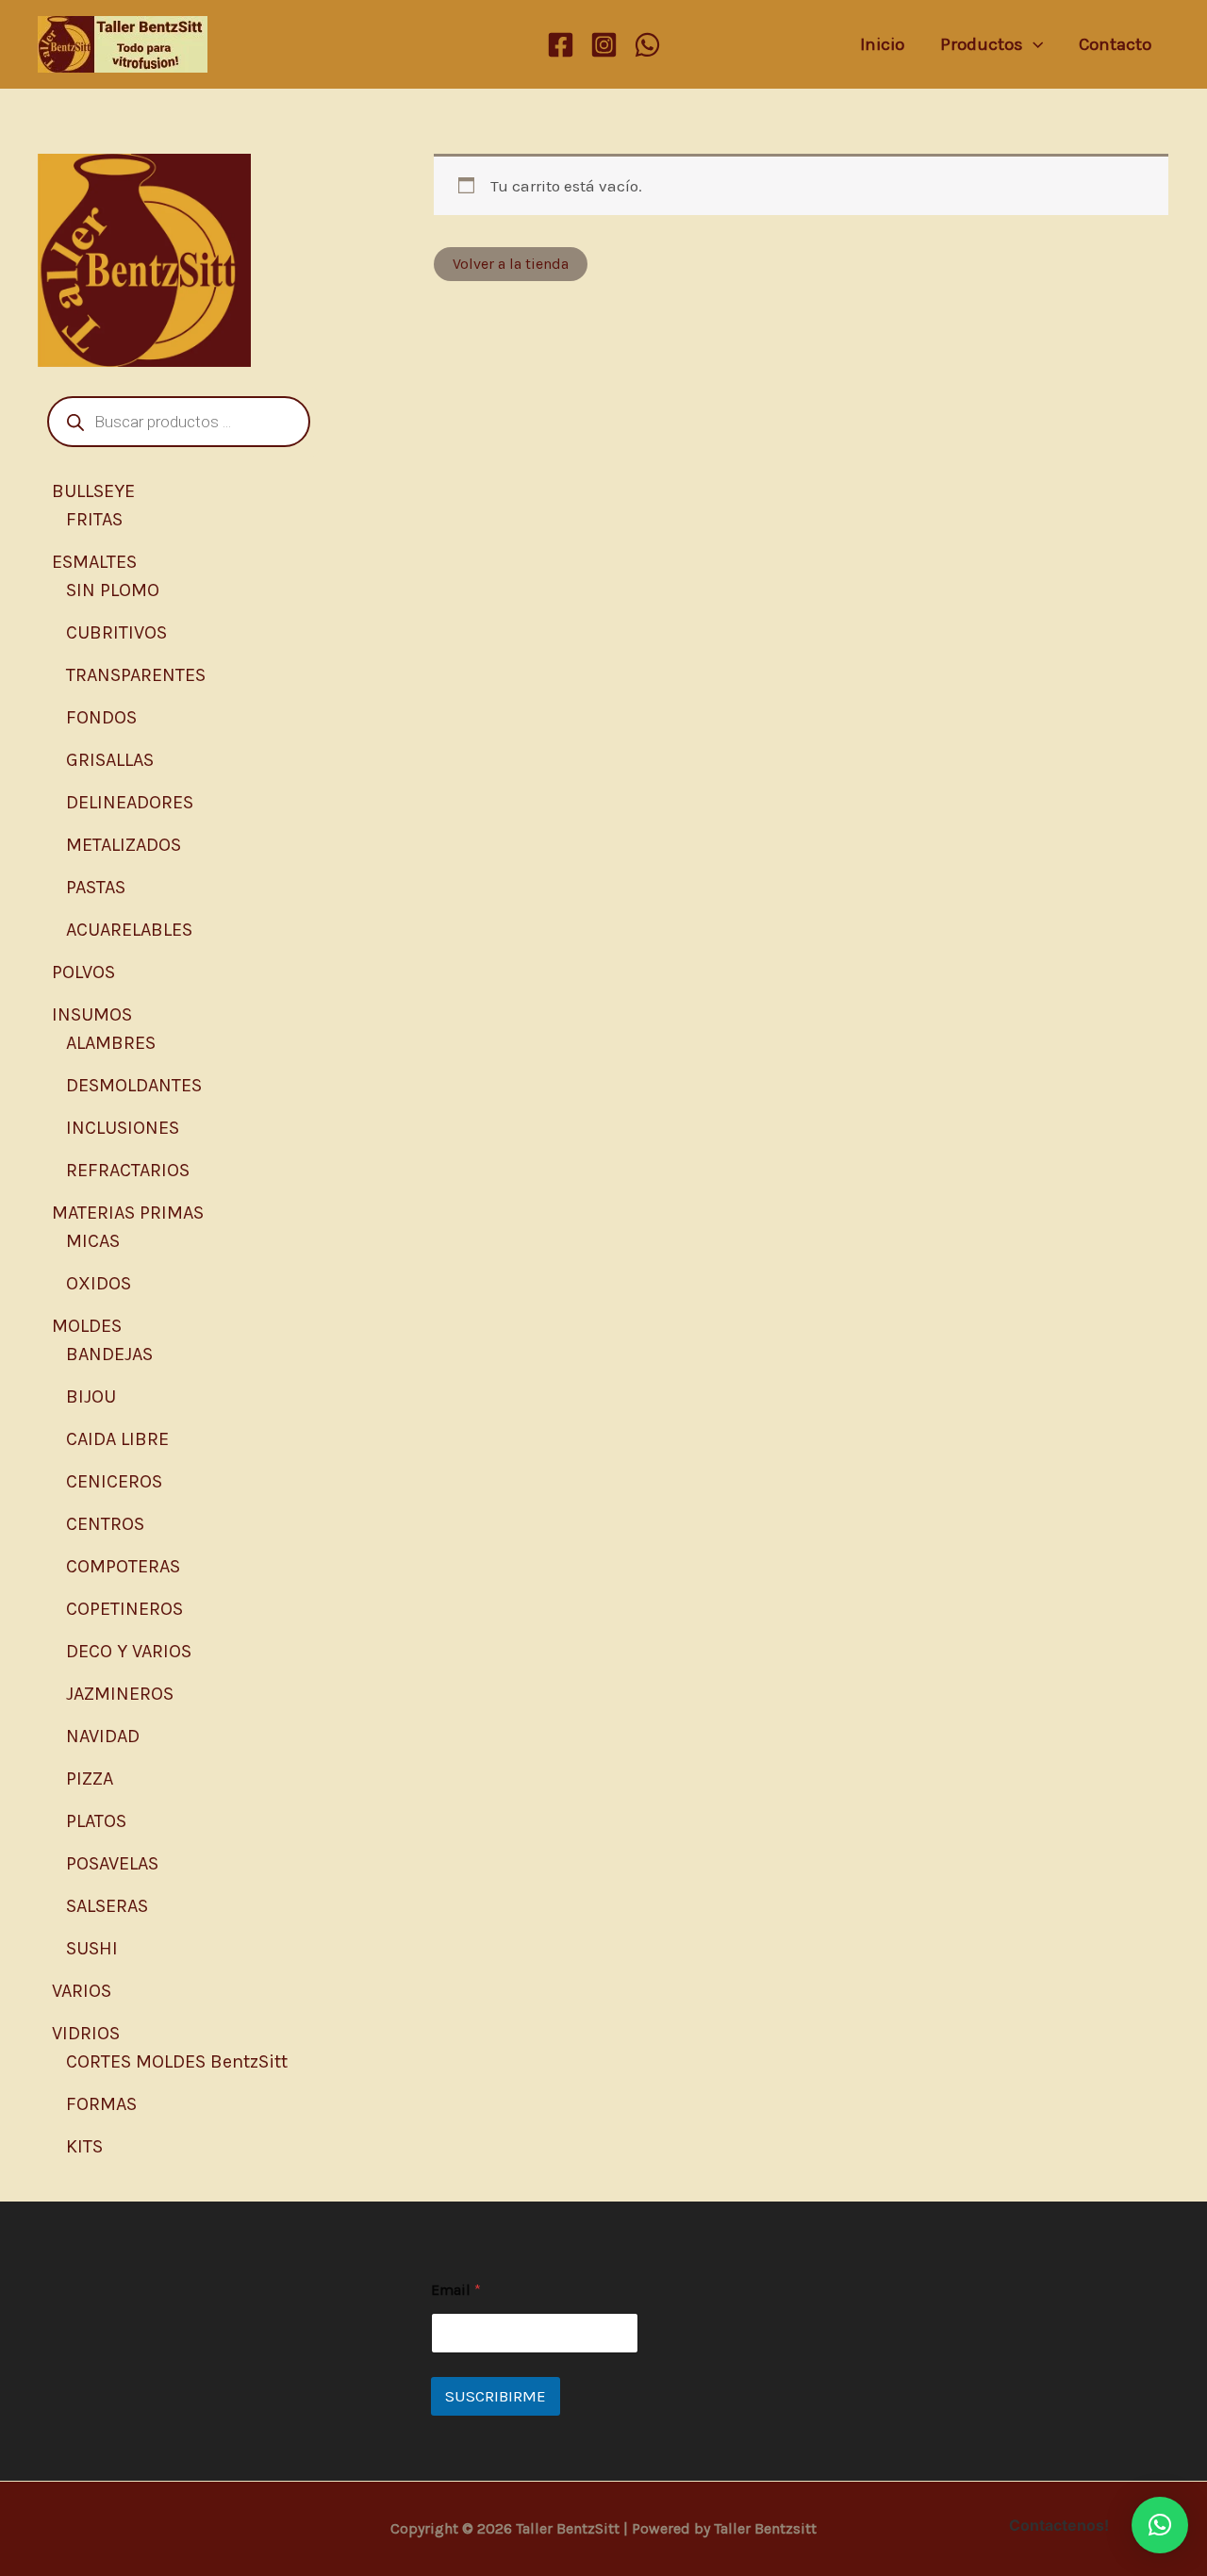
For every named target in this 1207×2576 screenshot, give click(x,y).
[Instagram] (604, 45)
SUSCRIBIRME (496, 2396)
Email (456, 2290)
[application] (1033, 44)
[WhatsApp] (647, 45)
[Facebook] (561, 45)
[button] (1160, 2525)
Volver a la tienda (511, 264)
